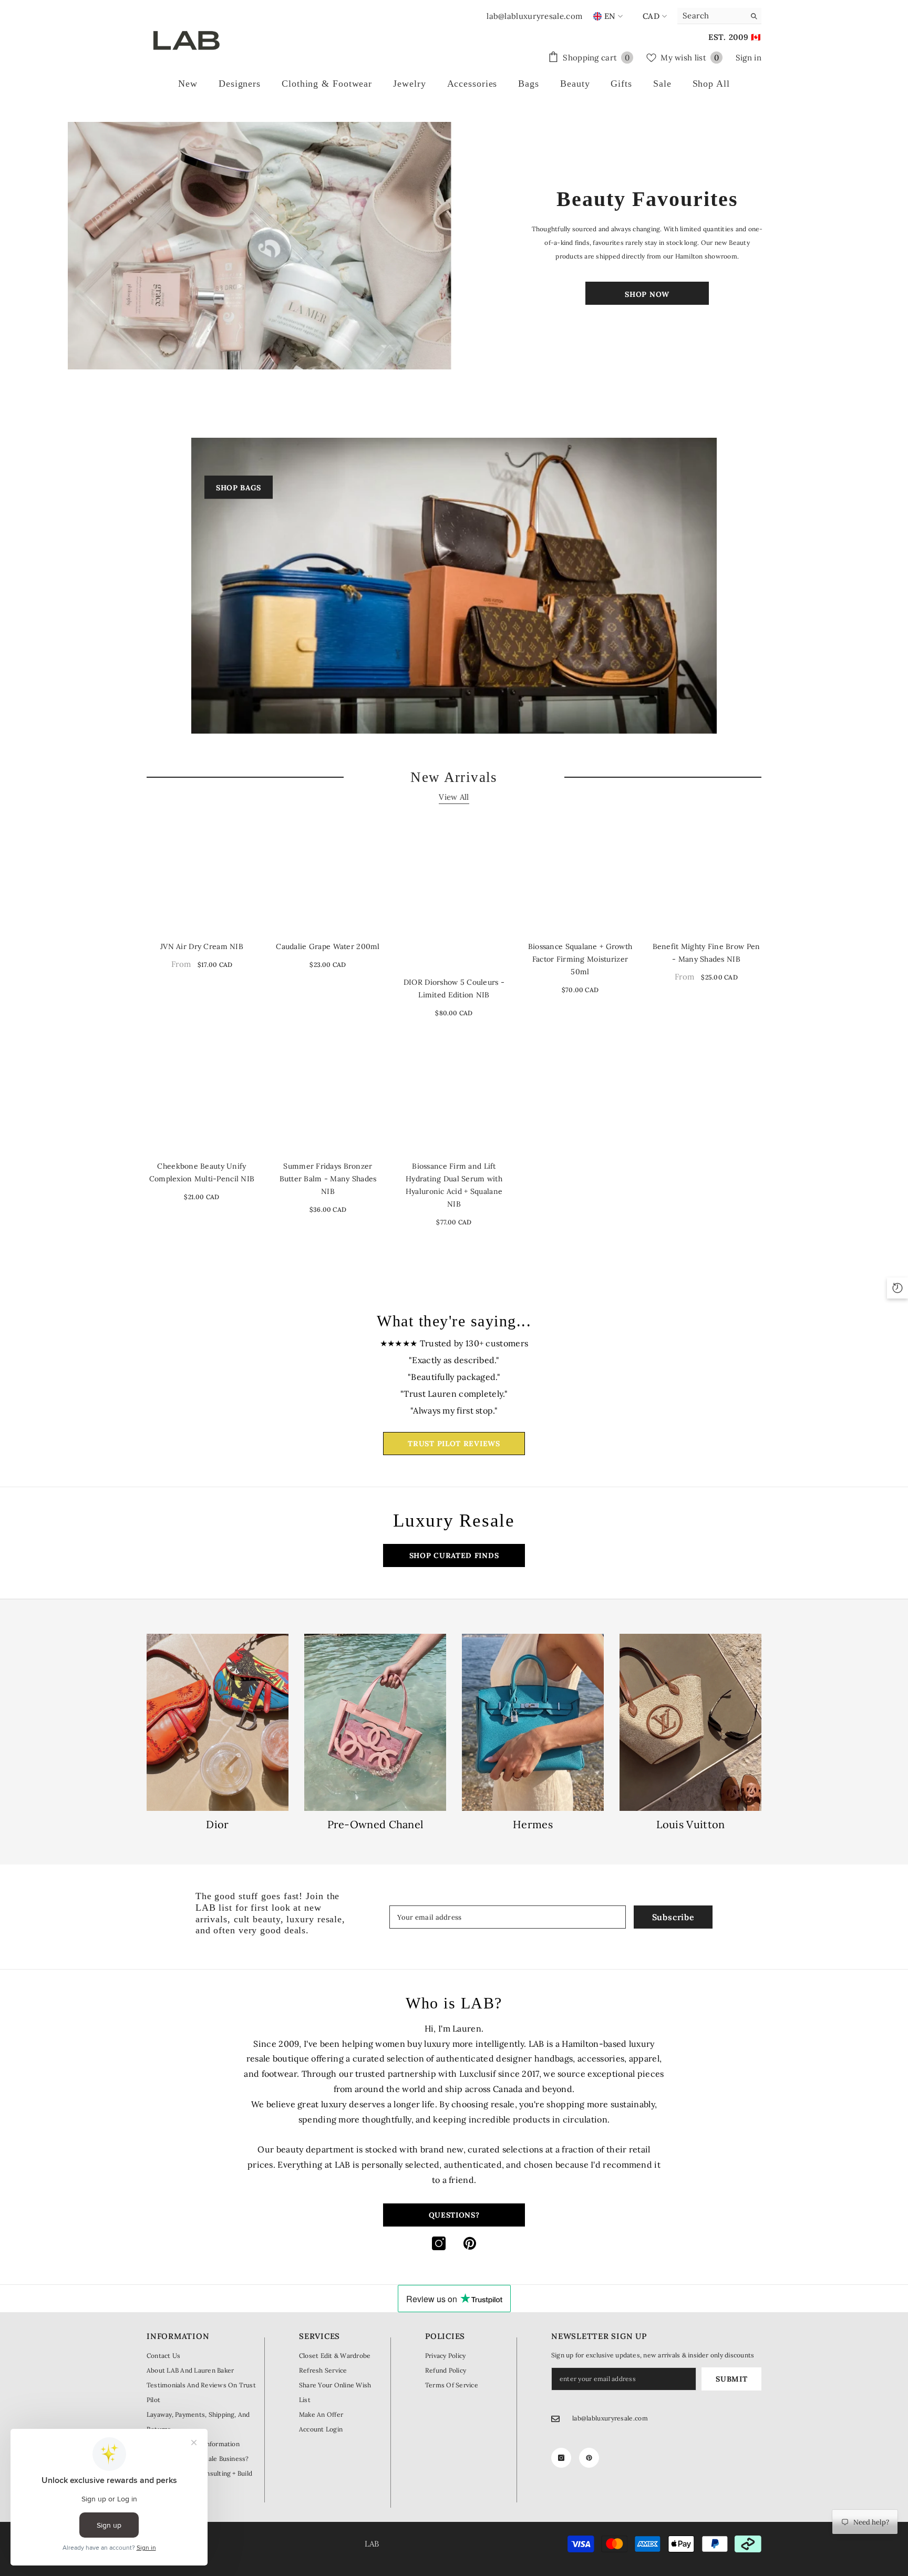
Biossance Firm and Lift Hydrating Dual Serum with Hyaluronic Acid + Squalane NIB (454, 1185)
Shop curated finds (454, 1555)
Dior (217, 1825)
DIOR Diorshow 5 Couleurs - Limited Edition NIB (454, 988)
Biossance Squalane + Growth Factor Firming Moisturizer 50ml (580, 959)
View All (454, 797)
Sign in (749, 58)
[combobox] (711, 16)
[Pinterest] (470, 2243)
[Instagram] (439, 2243)
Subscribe (673, 1917)
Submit (731, 2379)
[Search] (719, 16)
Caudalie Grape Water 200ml (328, 946)
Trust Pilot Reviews (454, 1444)
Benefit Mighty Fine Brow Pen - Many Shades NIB (706, 953)
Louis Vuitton (691, 1825)
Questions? (454, 2215)
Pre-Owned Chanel (375, 1825)
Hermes (533, 1825)
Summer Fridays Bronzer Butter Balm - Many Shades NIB (328, 1179)
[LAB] (261, 246)
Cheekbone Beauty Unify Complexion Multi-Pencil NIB (202, 1172)
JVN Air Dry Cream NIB (202, 946)
